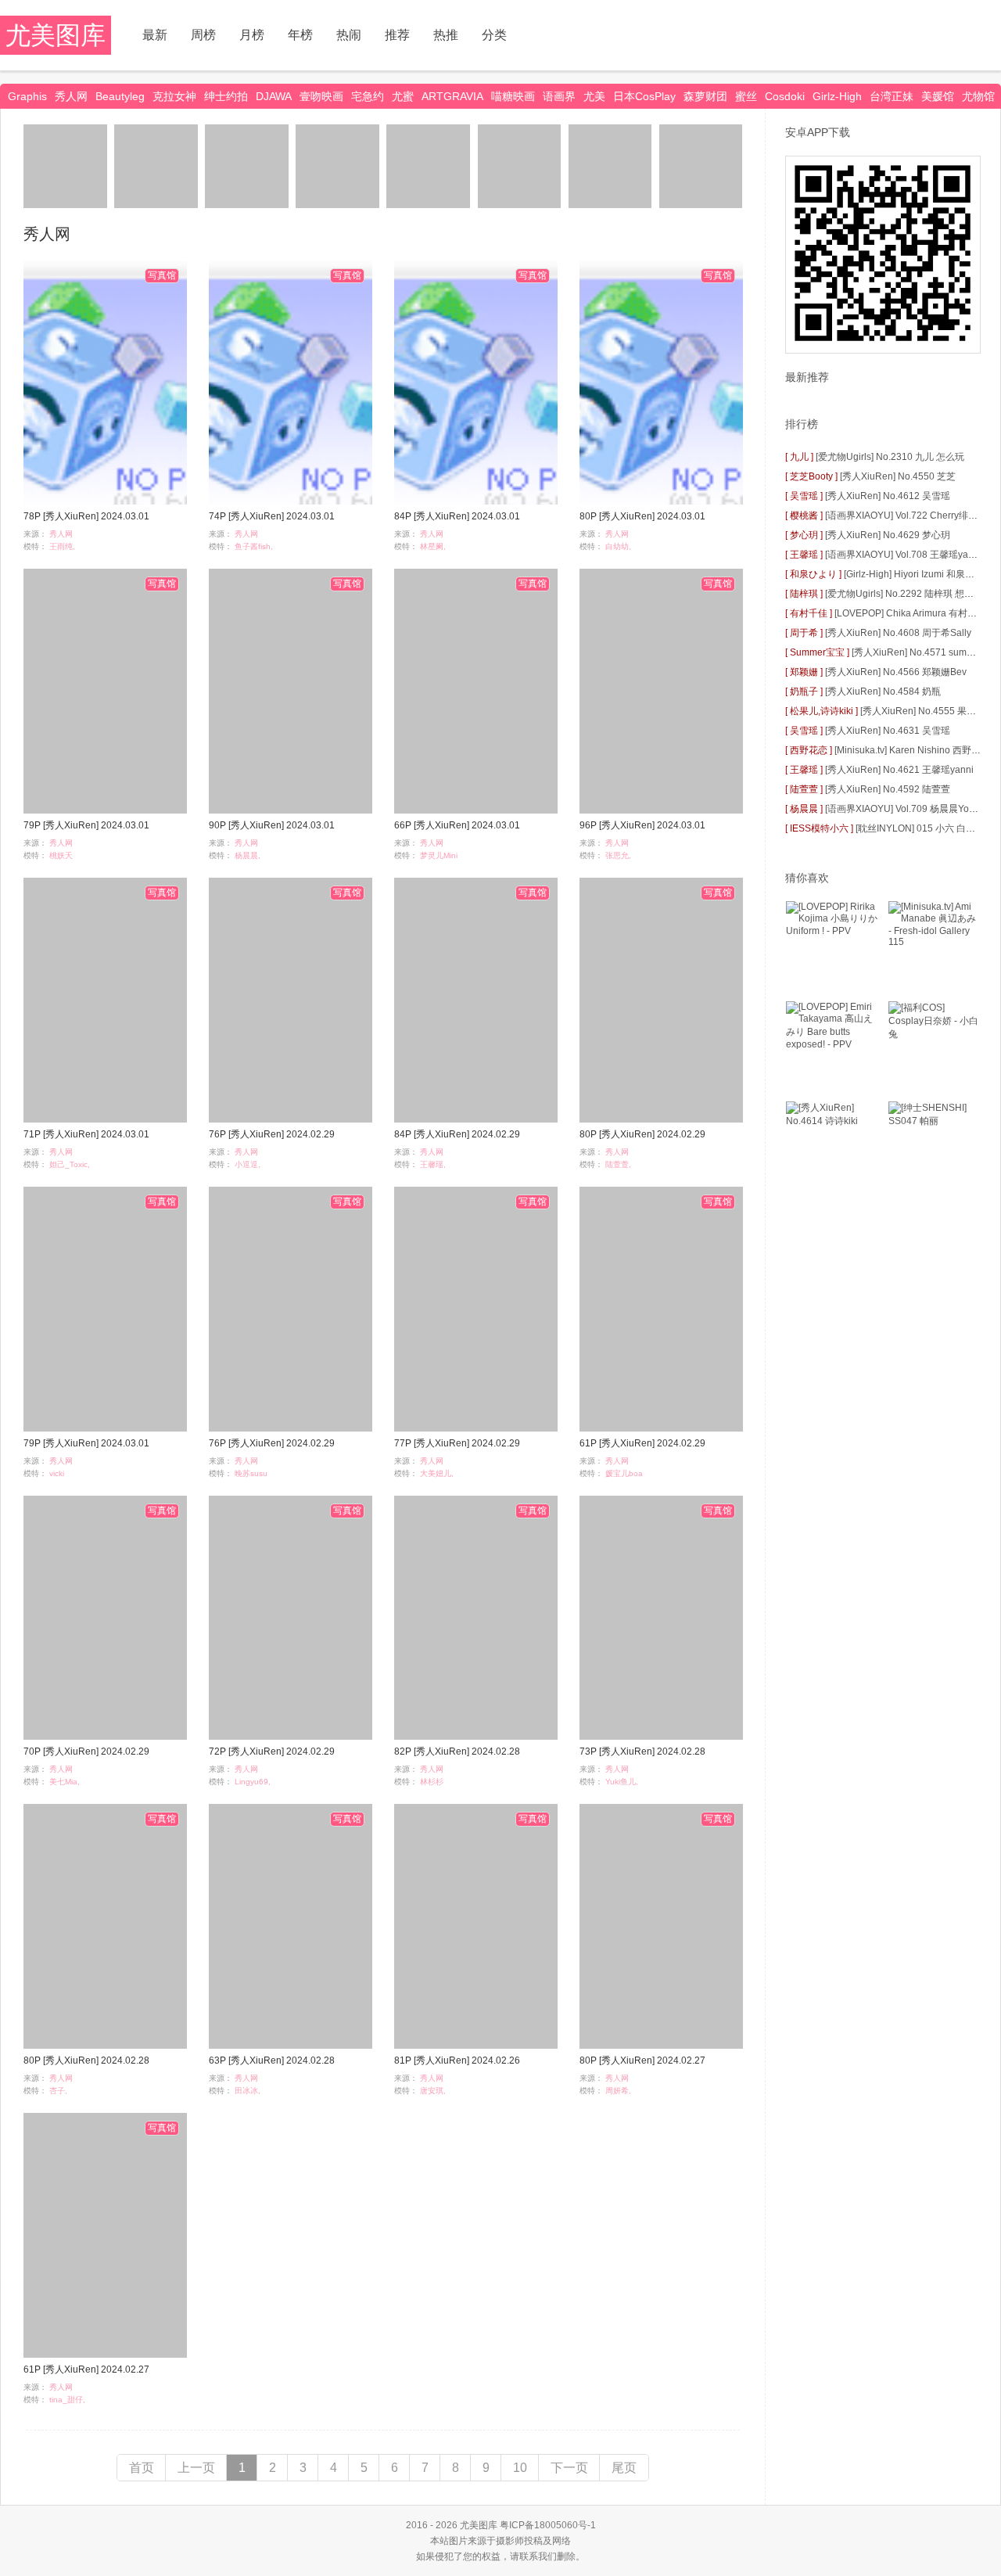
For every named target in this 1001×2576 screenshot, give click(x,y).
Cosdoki (785, 96)
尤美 (594, 96)
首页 (142, 2468)
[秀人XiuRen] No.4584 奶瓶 (883, 692)
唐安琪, (433, 2091)
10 (520, 2468)
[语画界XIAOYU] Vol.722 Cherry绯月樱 (906, 516)
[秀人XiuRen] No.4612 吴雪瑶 (888, 496)
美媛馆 (938, 96)
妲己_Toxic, (70, 1164)
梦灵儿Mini (439, 855)
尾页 (624, 2468)
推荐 (397, 35)
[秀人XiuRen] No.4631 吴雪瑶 (888, 731)
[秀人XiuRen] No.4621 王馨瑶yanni (899, 770)
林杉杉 (432, 1782)
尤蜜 (403, 96)
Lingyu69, (253, 1782)
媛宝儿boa (624, 1473)
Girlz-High (837, 96)
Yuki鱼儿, (622, 1782)
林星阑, (433, 546)
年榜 (300, 35)
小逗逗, (248, 1164)
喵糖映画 (513, 96)
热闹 (349, 35)
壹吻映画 (321, 96)
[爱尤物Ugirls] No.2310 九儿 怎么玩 (890, 457)
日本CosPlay (644, 96)
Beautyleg (120, 96)
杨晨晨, (248, 855)
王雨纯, (62, 546)
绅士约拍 (226, 96)
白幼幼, (618, 546)
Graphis (27, 96)
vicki (57, 1473)
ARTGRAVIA (452, 96)
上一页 (196, 2468)
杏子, (58, 2091)
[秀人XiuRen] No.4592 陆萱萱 (888, 789)
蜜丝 (746, 96)
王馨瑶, (433, 1164)
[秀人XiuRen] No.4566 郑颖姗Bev (896, 672)
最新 (155, 35)
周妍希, (618, 2091)
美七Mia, (65, 1782)
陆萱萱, (618, 1164)
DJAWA (274, 96)
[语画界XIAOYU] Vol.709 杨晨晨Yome (904, 809)
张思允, (618, 855)
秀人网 (71, 96)
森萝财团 (705, 96)
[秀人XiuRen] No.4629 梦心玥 (888, 535)
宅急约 (368, 96)
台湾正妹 (892, 96)
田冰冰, (248, 2091)
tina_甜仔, (67, 2400)
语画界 (559, 96)
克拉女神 (174, 96)
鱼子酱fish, (254, 546)
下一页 (569, 2468)
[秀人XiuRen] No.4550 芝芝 (898, 476)
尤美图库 (56, 35)
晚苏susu (251, 1473)
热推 (446, 35)
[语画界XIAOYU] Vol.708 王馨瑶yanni (903, 555)
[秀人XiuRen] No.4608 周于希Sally (898, 633)
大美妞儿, (437, 1473)
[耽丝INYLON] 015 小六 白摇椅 (920, 828)
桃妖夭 (61, 855)
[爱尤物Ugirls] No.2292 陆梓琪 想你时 (904, 594)
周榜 (203, 35)
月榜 (252, 35)
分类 (494, 35)
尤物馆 (978, 96)
